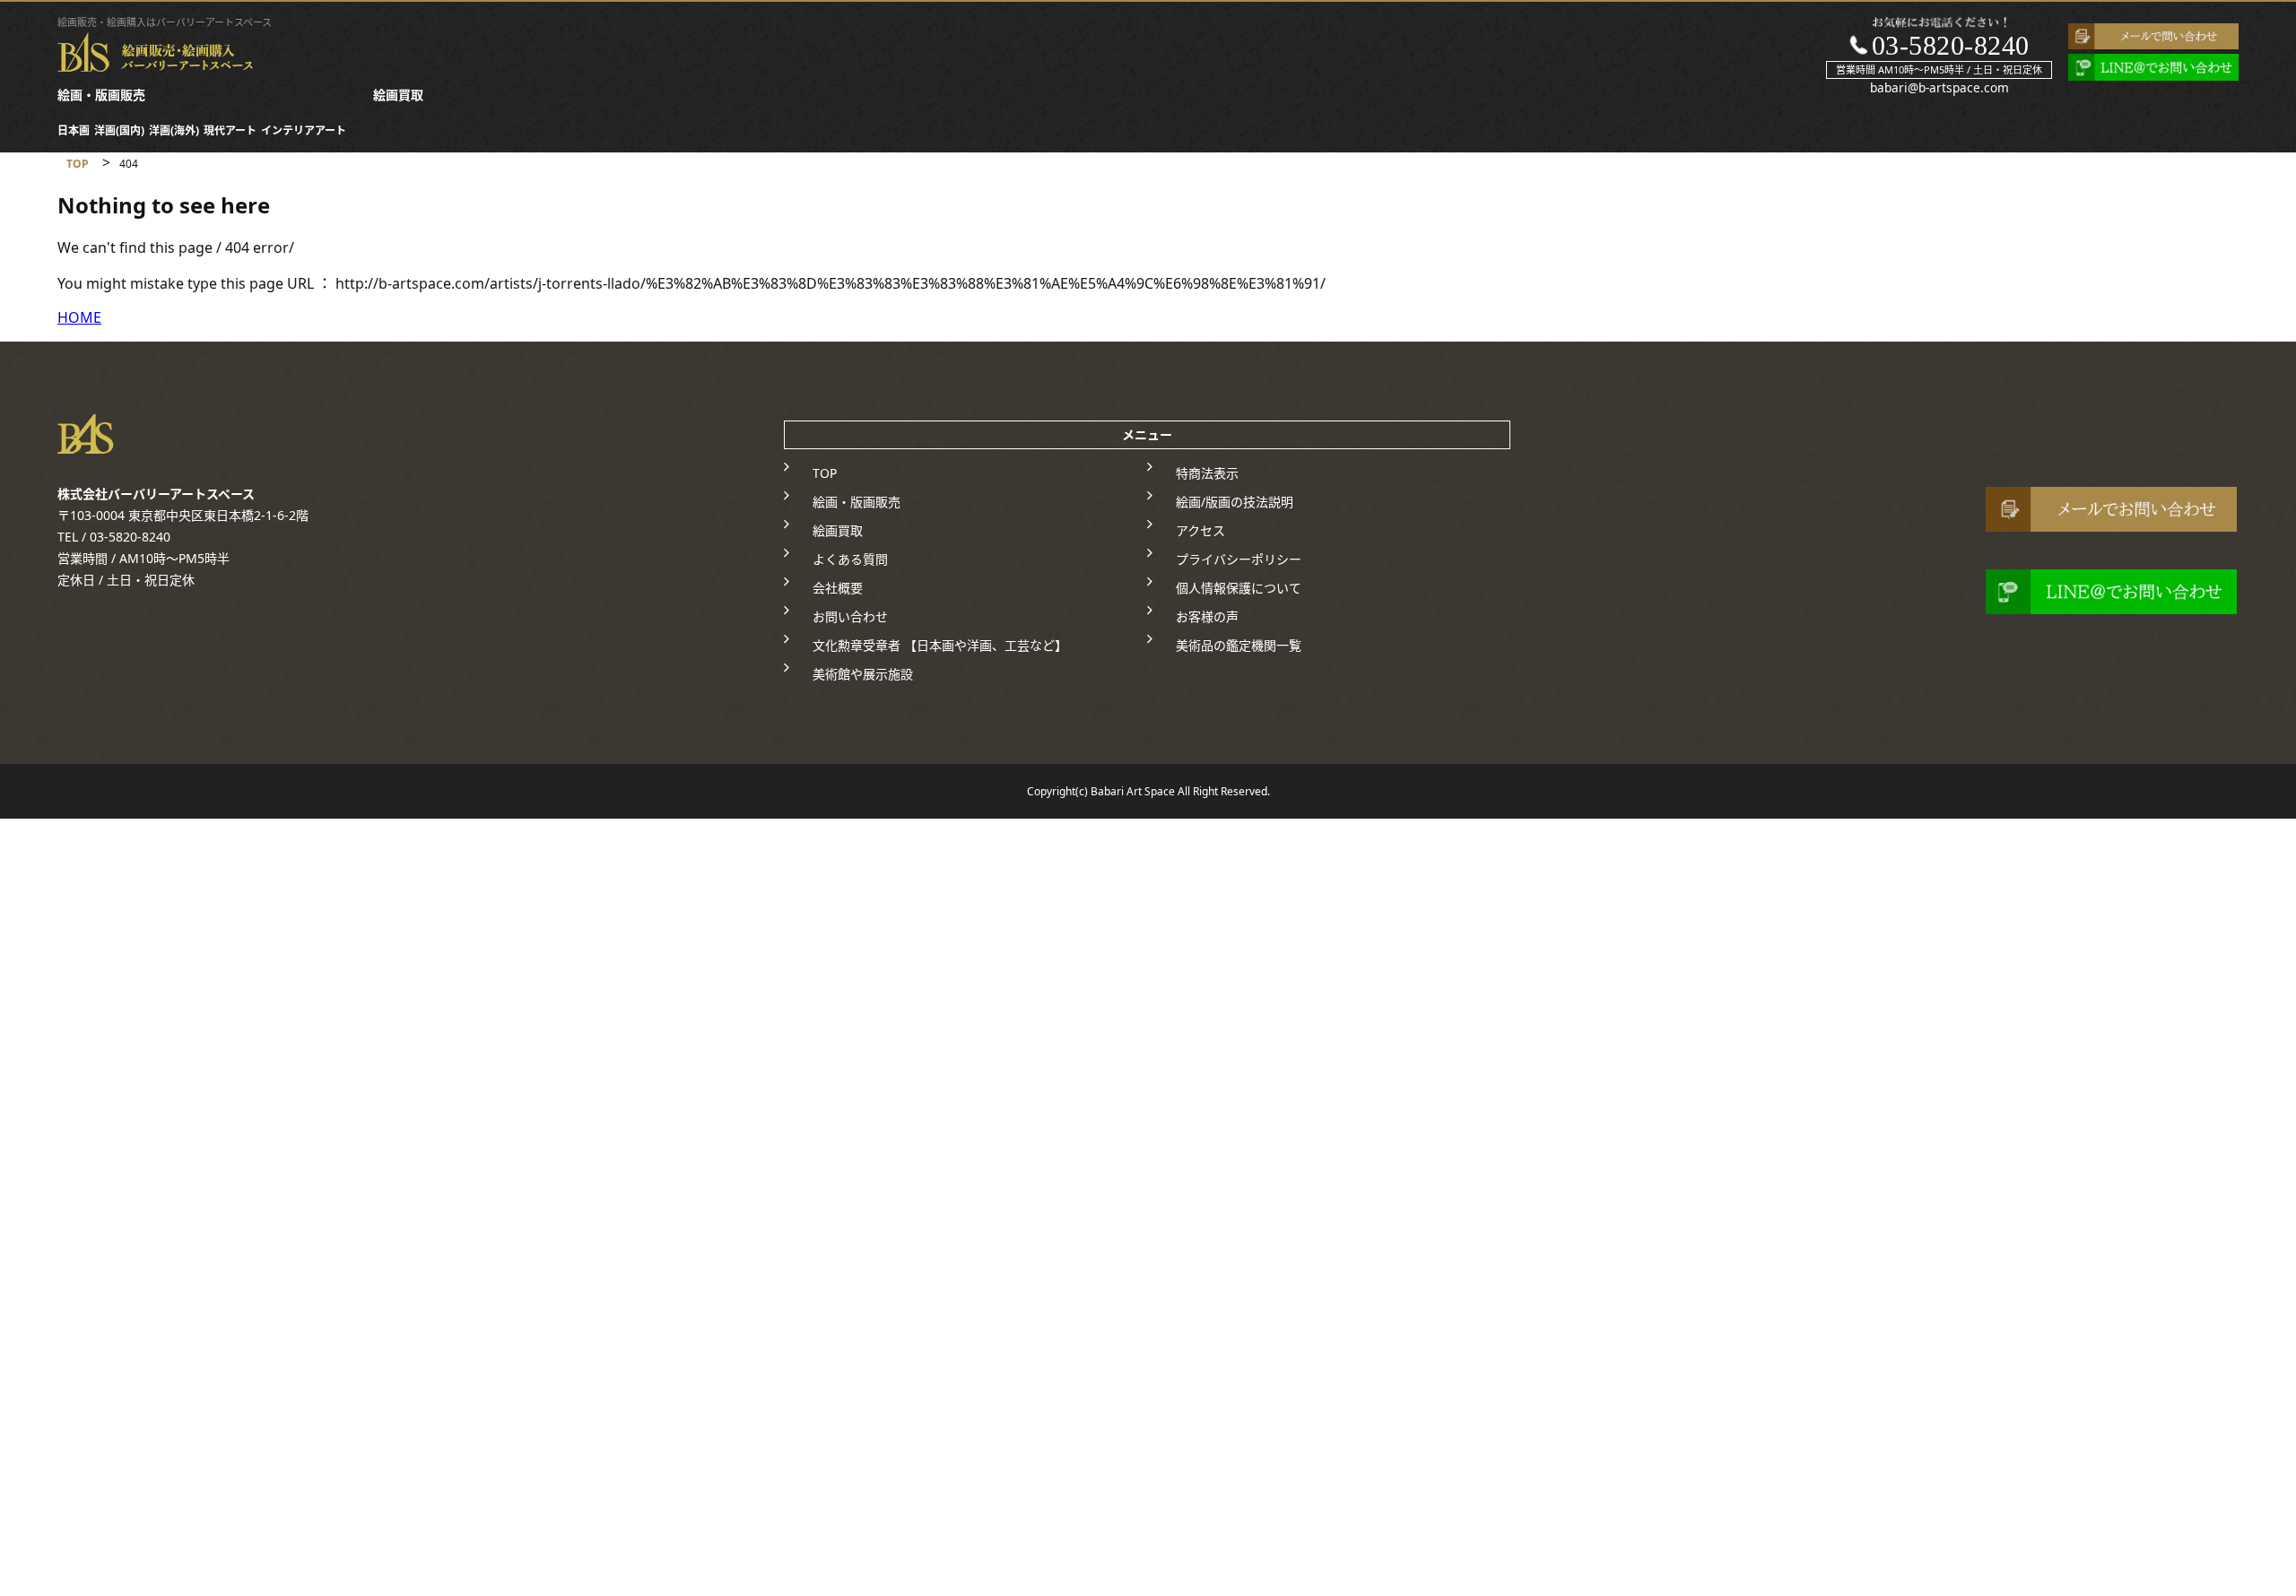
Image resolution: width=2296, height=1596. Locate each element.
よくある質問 (850, 559)
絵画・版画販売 (101, 95)
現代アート (230, 130)
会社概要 (838, 588)
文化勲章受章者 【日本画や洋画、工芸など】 (940, 645)
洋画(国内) (119, 130)
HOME (79, 317)
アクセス (1200, 530)
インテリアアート (304, 130)
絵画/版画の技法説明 (1235, 502)
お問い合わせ (850, 616)
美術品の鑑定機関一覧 (1239, 645)
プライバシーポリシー (1239, 559)
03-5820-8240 (1951, 45)
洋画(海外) (174, 130)
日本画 (74, 130)
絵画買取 (398, 95)
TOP (825, 473)
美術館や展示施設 (863, 674)
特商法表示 (1207, 473)
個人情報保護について (1239, 588)
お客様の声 (1207, 616)
